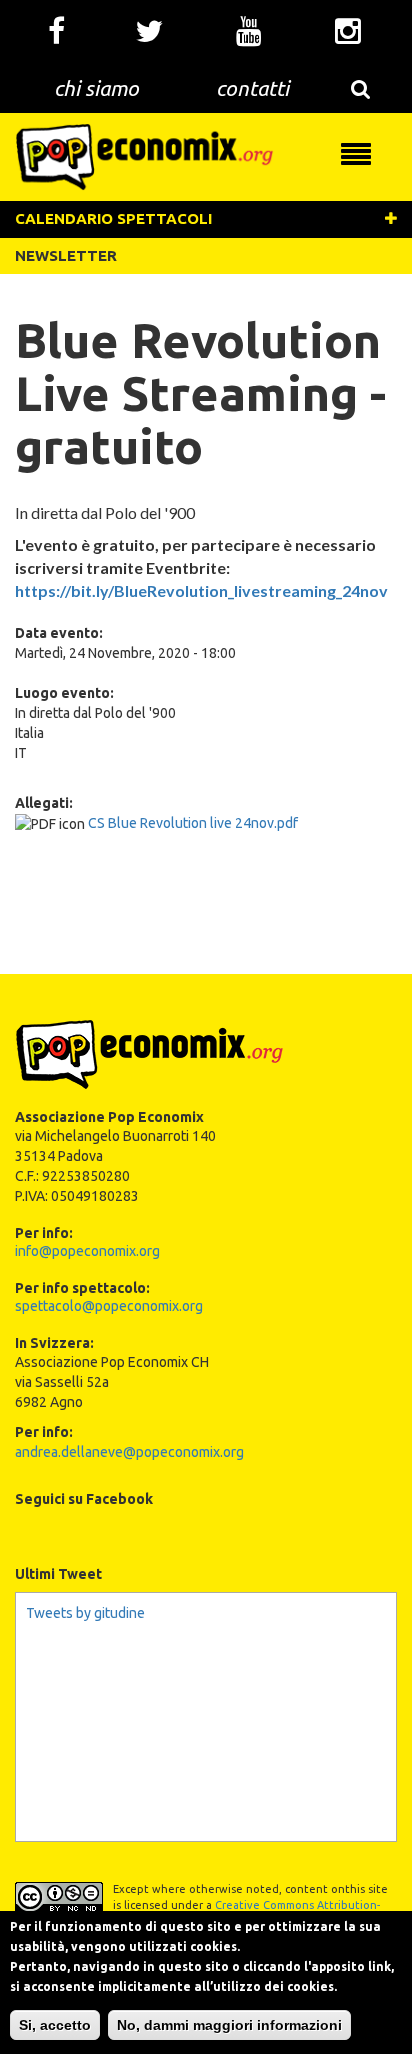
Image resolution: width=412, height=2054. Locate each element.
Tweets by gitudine (85, 1613)
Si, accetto (55, 2025)
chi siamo (96, 88)
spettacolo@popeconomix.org (109, 1306)
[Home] (145, 156)
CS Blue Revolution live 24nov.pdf (193, 823)
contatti (252, 88)
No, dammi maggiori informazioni (229, 2025)
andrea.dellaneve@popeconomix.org (129, 1452)
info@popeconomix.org (87, 1251)
